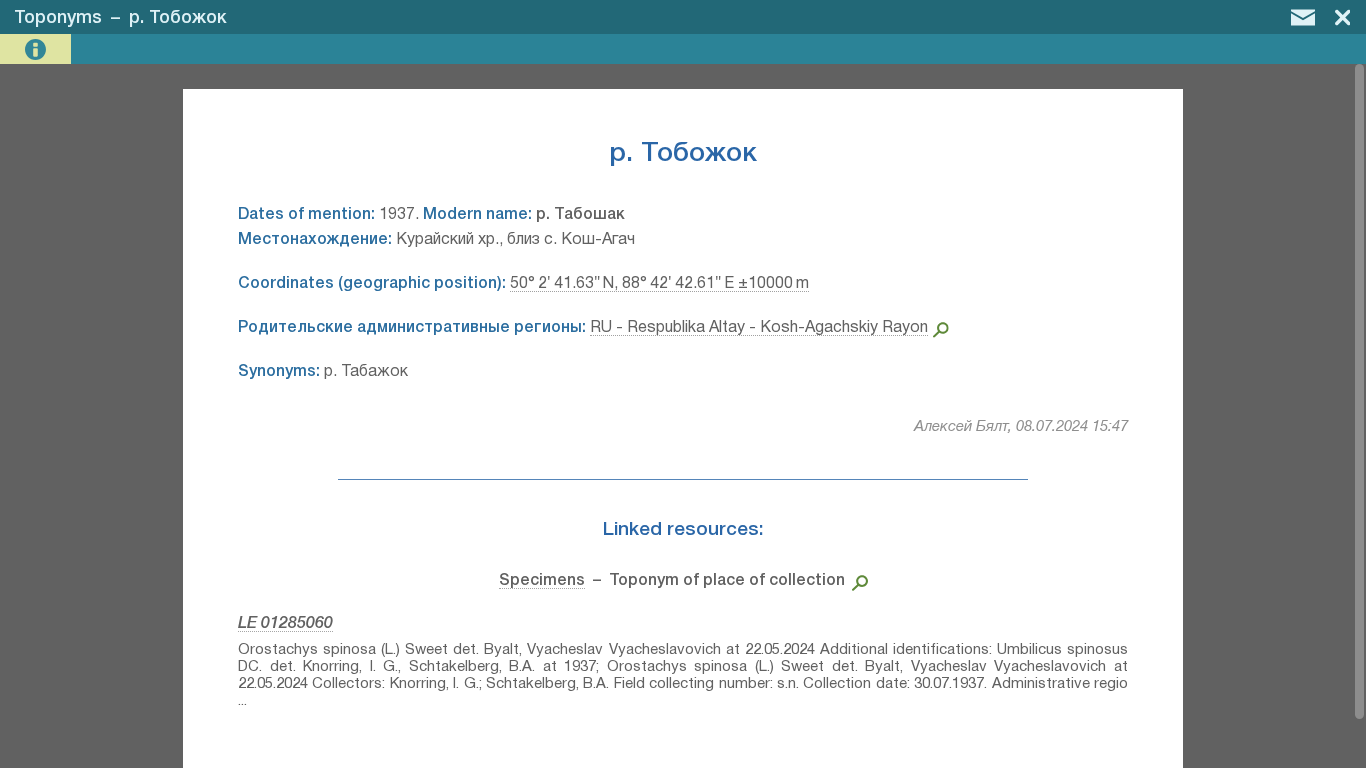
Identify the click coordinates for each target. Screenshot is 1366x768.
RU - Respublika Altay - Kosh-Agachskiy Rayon (759, 328)
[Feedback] (1303, 17)
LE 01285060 (285, 624)
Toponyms (58, 18)
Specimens (542, 581)
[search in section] (856, 581)
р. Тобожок (178, 18)
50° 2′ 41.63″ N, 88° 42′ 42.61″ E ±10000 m (659, 284)
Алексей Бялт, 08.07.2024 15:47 (1021, 427)
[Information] (37, 49)
